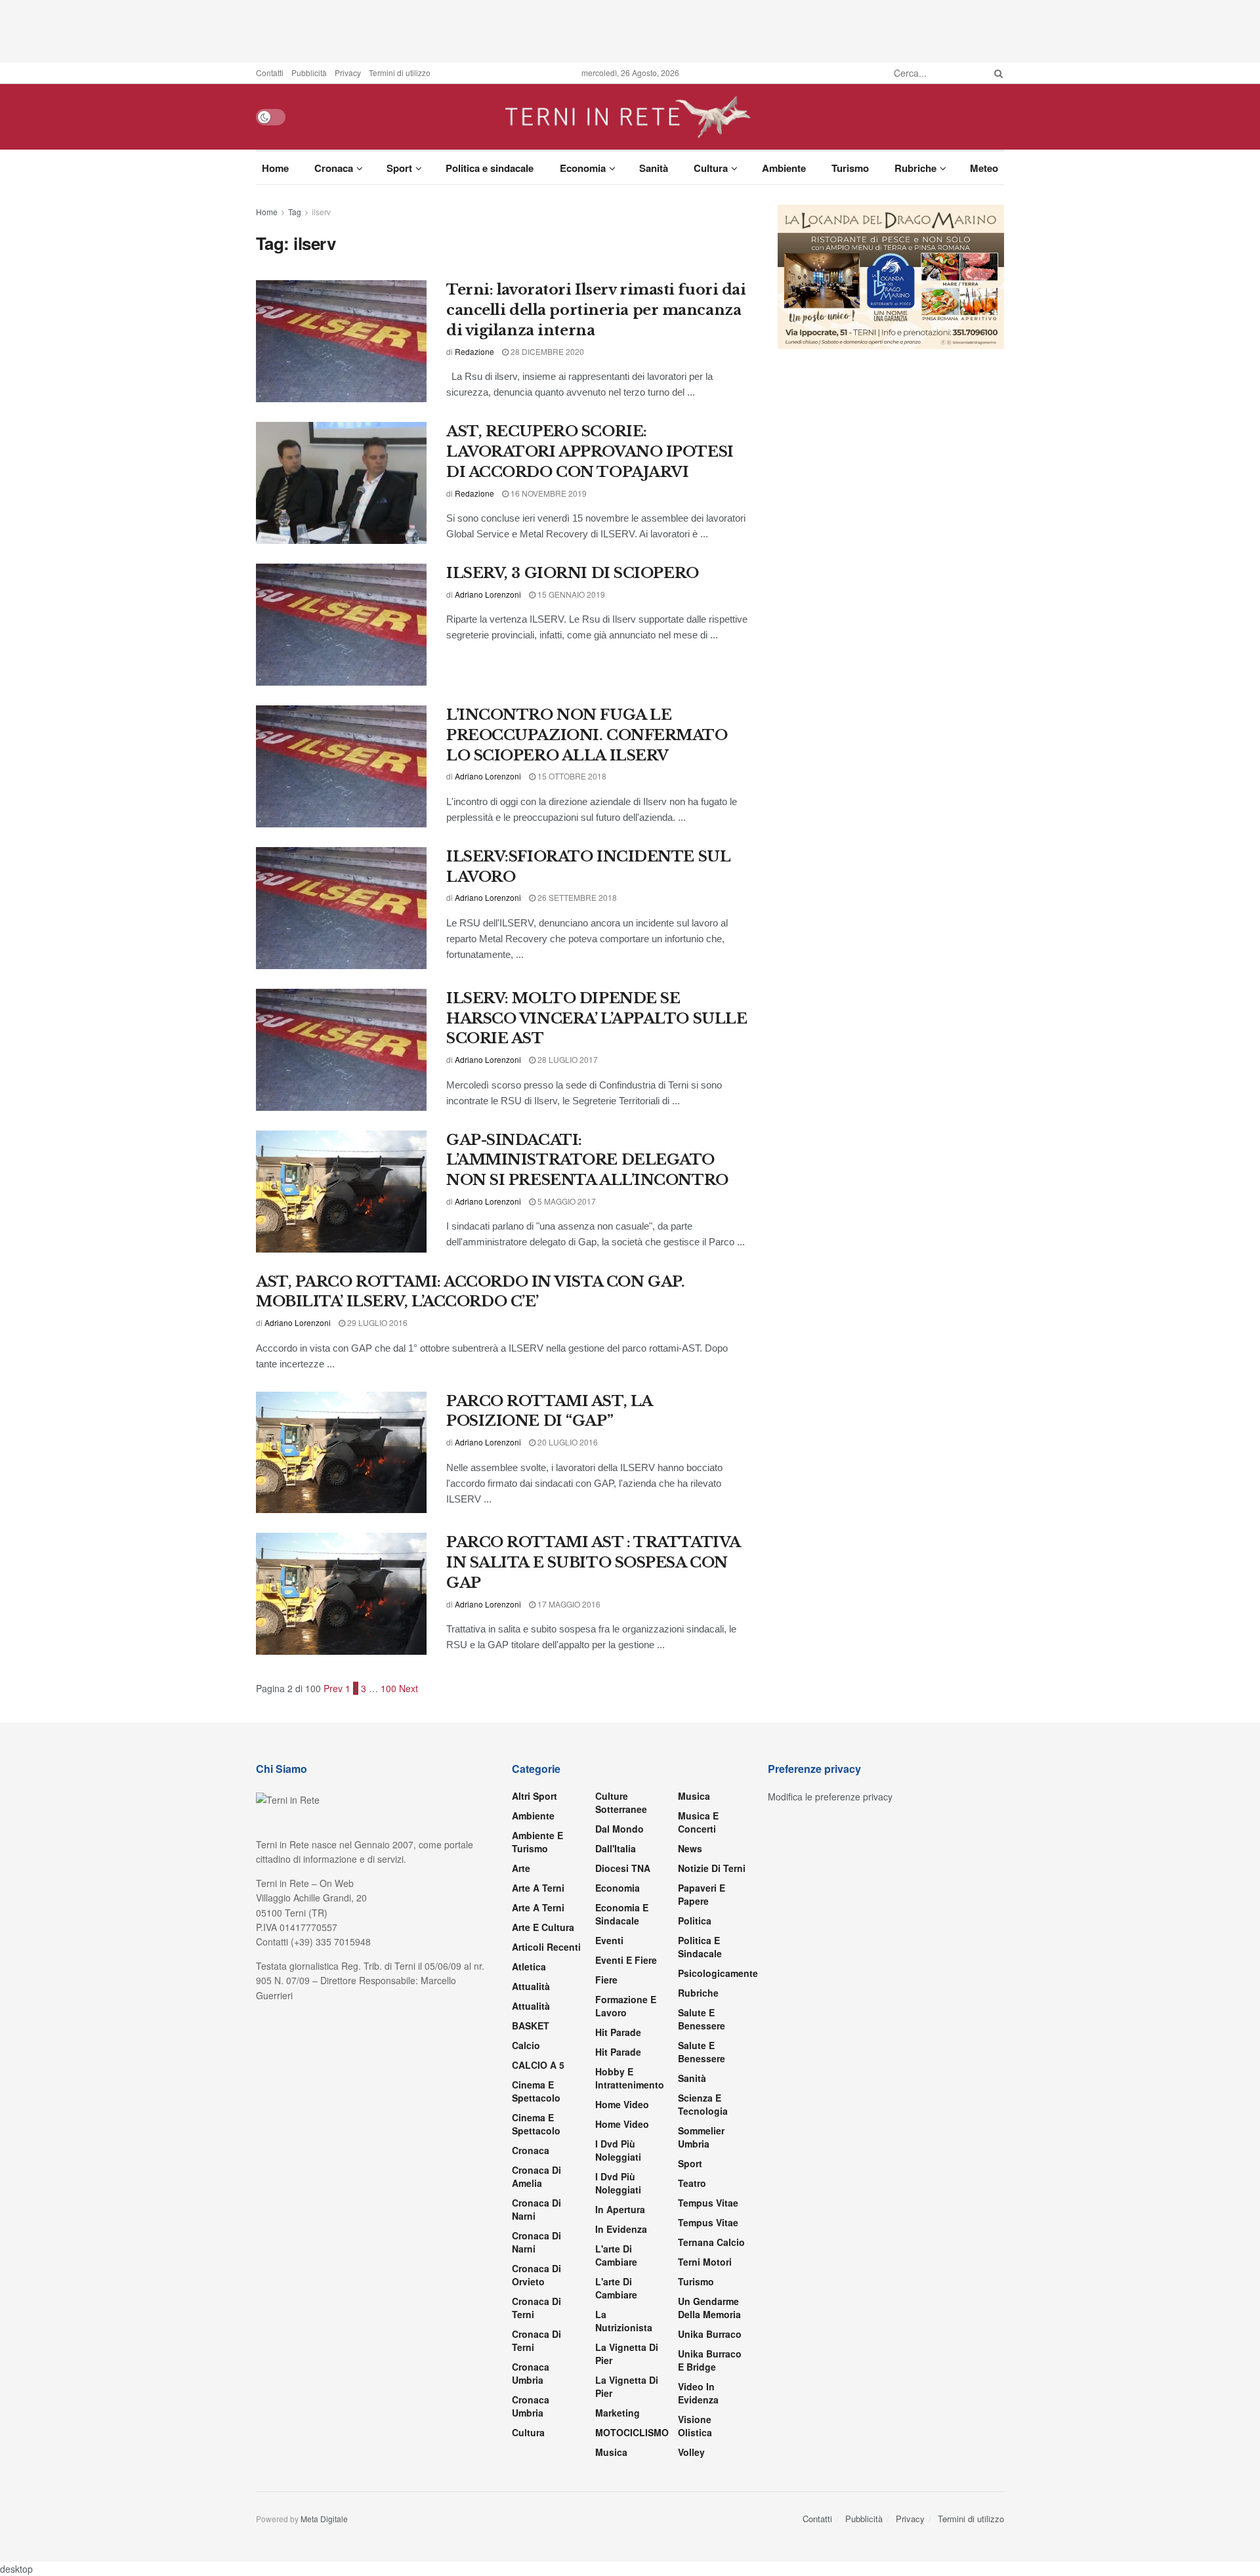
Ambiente (784, 168)
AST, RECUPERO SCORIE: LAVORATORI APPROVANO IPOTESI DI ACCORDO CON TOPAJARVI (590, 452)
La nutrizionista (624, 2321)
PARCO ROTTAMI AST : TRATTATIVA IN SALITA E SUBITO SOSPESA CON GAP (593, 1563)
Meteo (984, 168)
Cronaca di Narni (536, 2242)
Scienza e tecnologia (703, 2104)
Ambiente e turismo (537, 1842)
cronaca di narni (536, 2209)
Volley (691, 2452)
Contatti (270, 73)
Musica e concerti (698, 1822)
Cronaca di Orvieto (536, 2275)
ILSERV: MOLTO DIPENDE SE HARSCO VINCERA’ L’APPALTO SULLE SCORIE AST (597, 1019)
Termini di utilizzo (400, 73)
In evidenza (621, 2229)
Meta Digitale (324, 2519)
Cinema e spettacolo (536, 2091)
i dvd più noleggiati (618, 2150)
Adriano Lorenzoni (488, 594)
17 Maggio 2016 (568, 1604)
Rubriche (915, 168)
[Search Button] (996, 73)
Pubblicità (309, 73)
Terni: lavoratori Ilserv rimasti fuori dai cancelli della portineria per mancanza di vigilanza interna (596, 310)
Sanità (654, 168)
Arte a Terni (538, 1888)
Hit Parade (618, 2032)
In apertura (620, 2209)
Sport (399, 168)
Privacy (348, 73)
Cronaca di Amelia (536, 2176)
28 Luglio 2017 (567, 1059)
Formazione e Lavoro (626, 2006)
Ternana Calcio (711, 2242)
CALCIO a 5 (538, 2065)
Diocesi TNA (623, 1868)
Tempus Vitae (708, 2203)
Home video (622, 2104)
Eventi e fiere (626, 1960)
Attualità (531, 1986)
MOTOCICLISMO (632, 2432)
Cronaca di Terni (536, 2308)
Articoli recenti (546, 1947)
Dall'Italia (616, 1848)
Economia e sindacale (622, 1914)
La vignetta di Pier (627, 2354)
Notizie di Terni (712, 1868)
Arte (521, 1868)
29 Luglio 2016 (376, 1322)
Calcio (526, 2045)
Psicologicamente (718, 1973)
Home (275, 168)
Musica (611, 2452)
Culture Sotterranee (621, 1802)
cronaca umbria (531, 2406)
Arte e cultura (543, 1927)
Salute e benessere (702, 2019)
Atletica (529, 1966)
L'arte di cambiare (616, 2255)
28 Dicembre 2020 (546, 351)
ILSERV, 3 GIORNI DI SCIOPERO (573, 573)
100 (388, 1688)
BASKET (531, 2025)
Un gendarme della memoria (709, 2308)
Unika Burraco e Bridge (710, 2360)
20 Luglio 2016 (567, 1442)
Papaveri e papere (702, 1894)
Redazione (474, 351)
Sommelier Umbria (701, 2137)
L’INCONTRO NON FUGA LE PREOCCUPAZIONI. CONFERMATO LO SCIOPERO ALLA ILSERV (587, 735)
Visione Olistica (695, 2426)
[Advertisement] (630, 30)
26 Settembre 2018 (576, 897)
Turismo (850, 168)
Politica (695, 1921)
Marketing (618, 2413)
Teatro (692, 2183)
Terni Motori (705, 2262)
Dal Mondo (619, 1829)
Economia (583, 168)
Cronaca (334, 168)
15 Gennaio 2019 (570, 594)
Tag (295, 212)
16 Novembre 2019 (548, 493)
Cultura (711, 168)
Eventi (609, 1940)
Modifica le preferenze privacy (830, 1797)
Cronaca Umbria (531, 2373)
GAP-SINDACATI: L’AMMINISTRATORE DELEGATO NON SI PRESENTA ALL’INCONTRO (587, 1160)
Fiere (606, 1980)
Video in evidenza (698, 2393)
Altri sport (535, 1796)
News (690, 1848)
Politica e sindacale (490, 168)
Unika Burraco (710, 2334)
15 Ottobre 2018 (571, 776)
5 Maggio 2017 (566, 1201)
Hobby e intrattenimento (630, 2078)
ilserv (321, 212)
